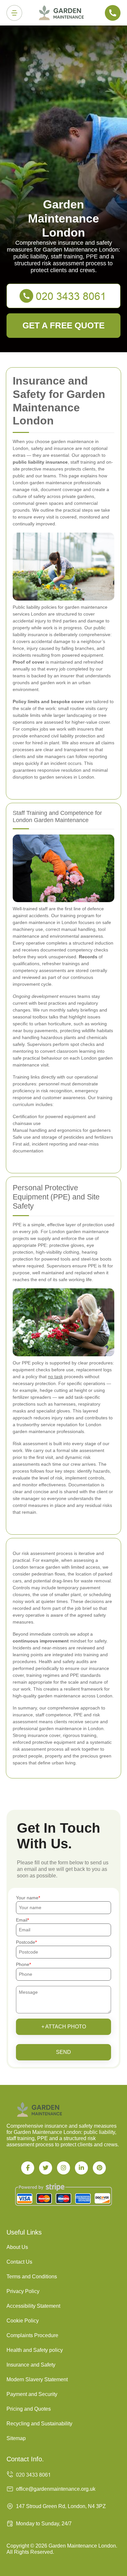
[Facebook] (28, 2168)
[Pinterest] (99, 2168)
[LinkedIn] (81, 2168)
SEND (63, 2052)
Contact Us (19, 2262)
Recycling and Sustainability (39, 2424)
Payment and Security (32, 2394)
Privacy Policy (23, 2291)
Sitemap (16, 2438)
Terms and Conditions (32, 2277)
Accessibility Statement (33, 2306)
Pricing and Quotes (29, 2409)
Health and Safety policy (35, 2350)
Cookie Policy (23, 2321)
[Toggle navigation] (14, 13)
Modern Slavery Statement (37, 2379)
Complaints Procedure (32, 2335)
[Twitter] (46, 2168)
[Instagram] (63, 2168)
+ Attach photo (64, 2027)
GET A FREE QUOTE (63, 325)
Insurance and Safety (31, 2365)
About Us (17, 2247)
